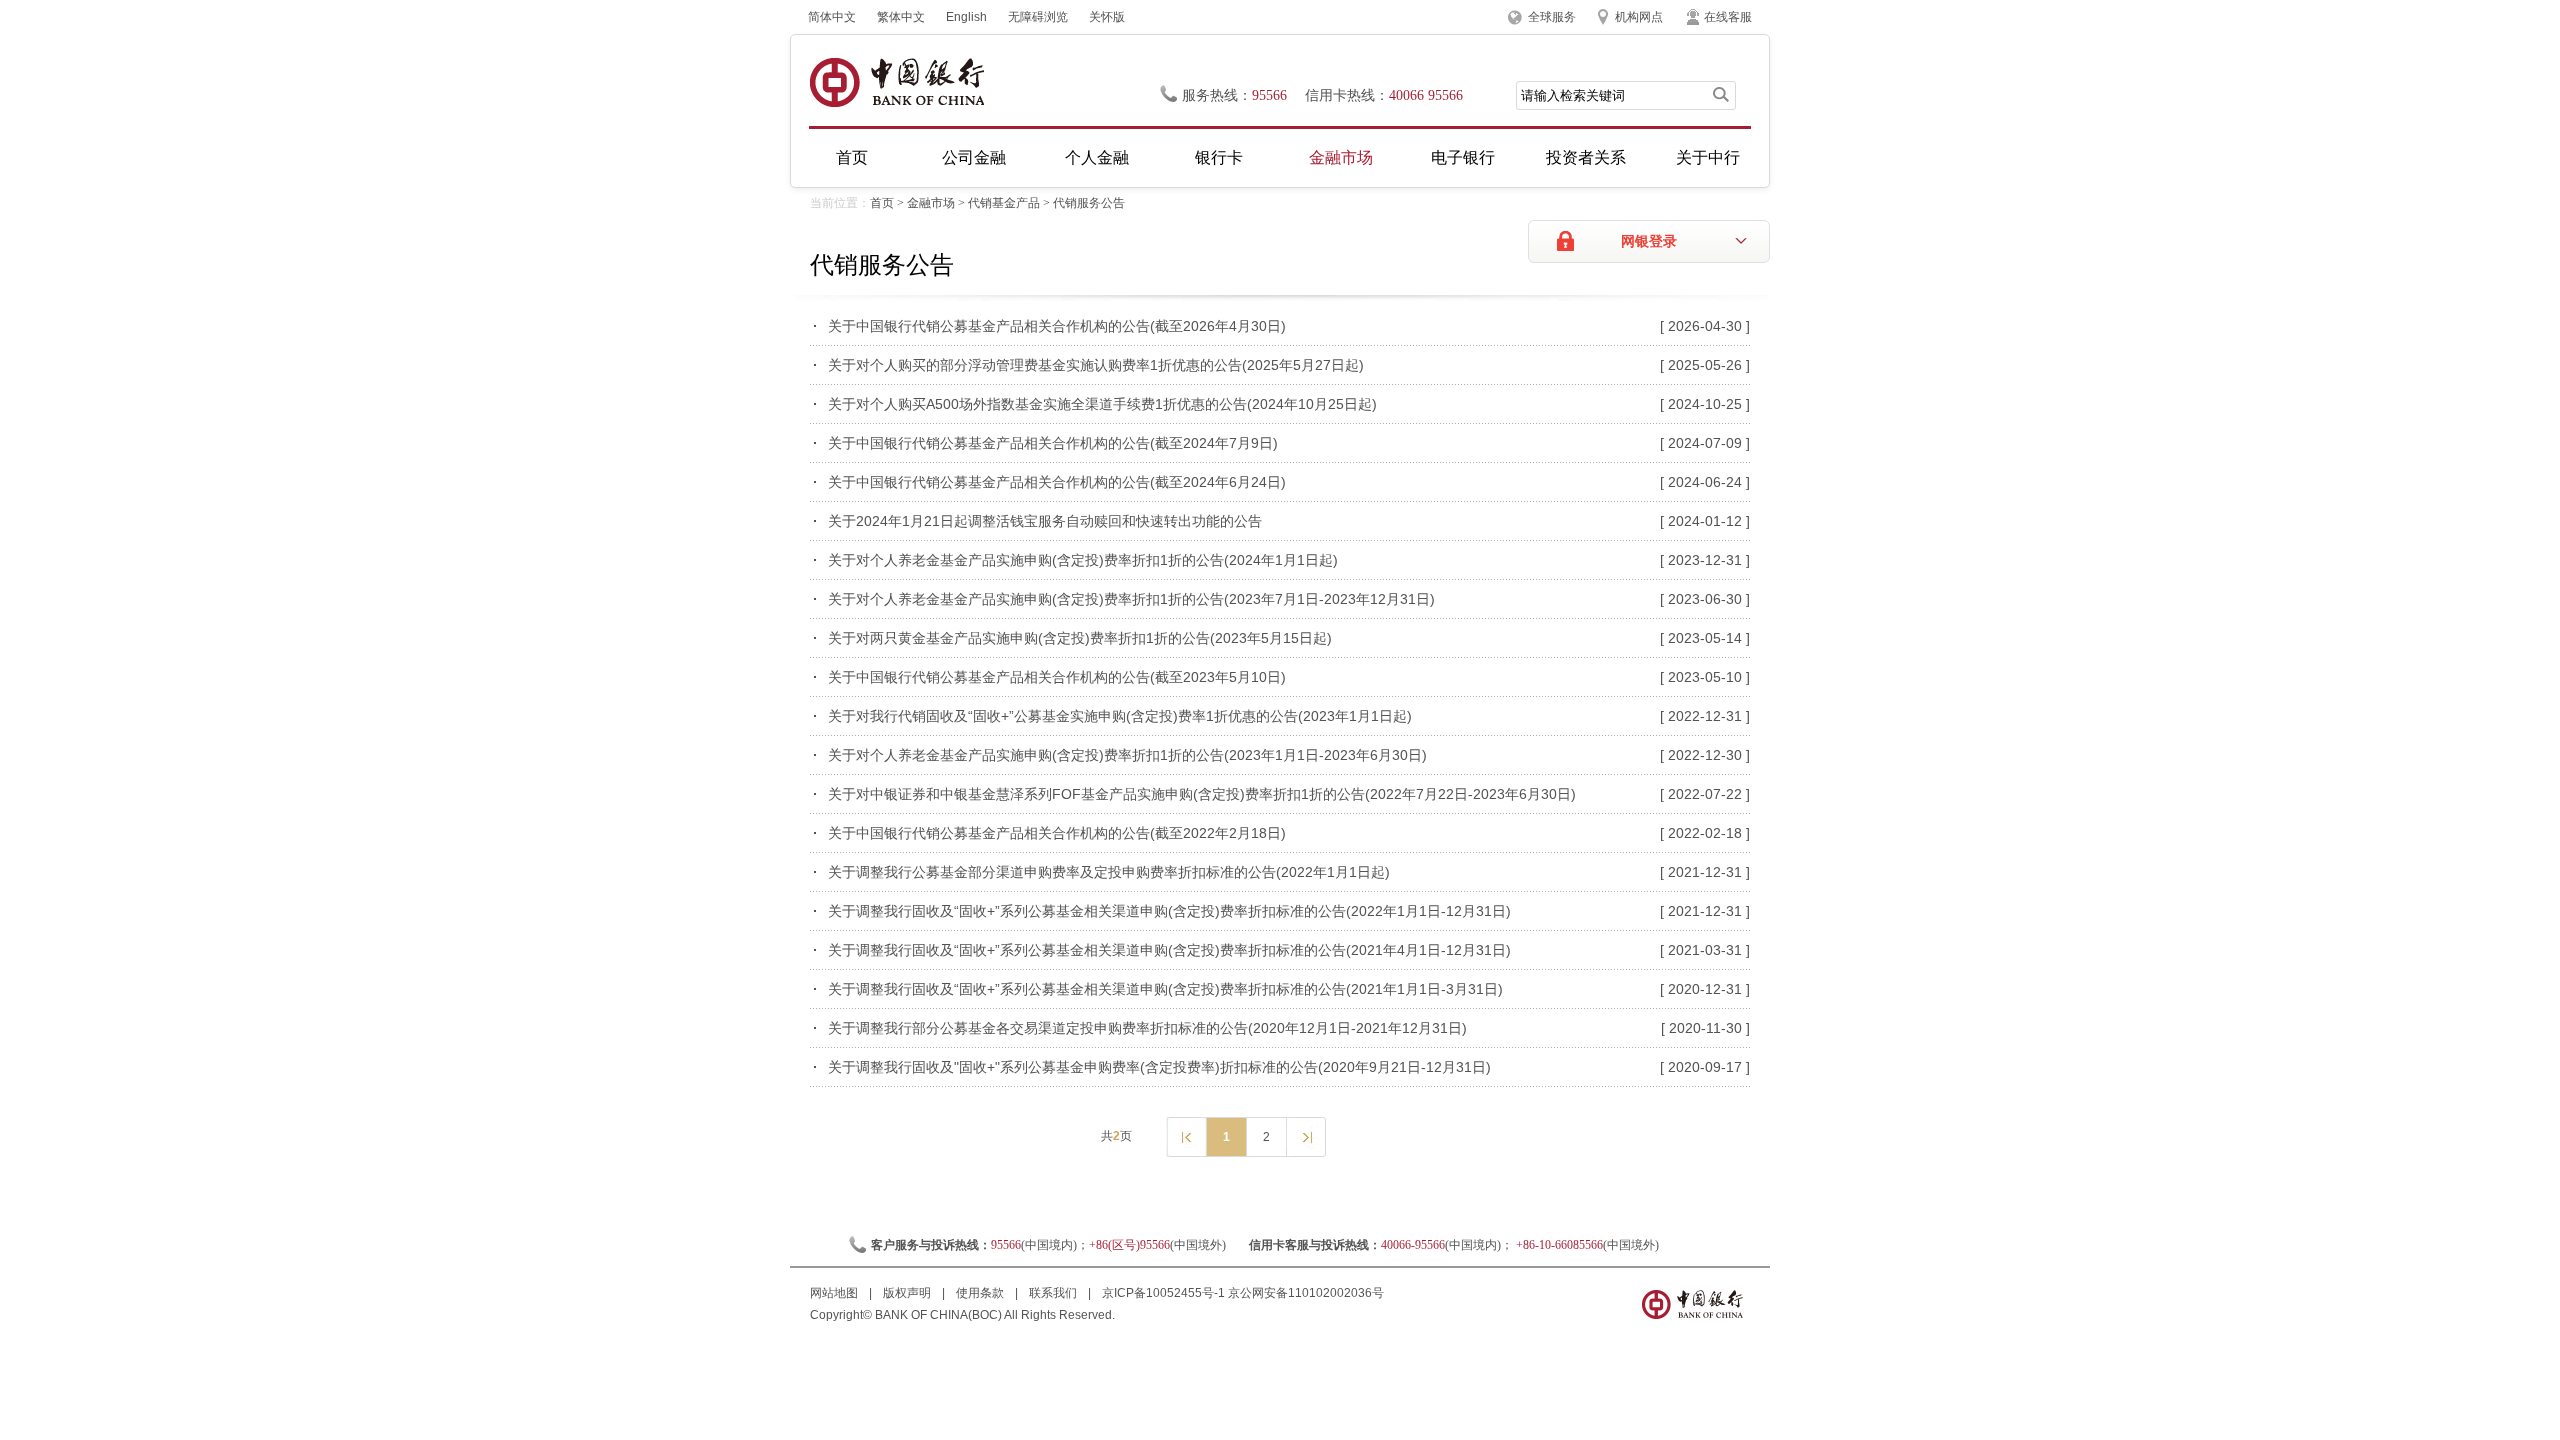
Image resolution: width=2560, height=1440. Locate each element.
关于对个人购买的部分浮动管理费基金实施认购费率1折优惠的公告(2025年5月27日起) (1096, 365)
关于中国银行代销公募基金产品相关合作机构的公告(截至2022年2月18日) (1057, 833)
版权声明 (908, 1293)
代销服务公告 (1089, 203)
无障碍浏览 (1038, 17)
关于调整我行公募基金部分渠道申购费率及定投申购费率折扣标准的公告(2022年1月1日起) (1109, 872)
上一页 (1185, 1136)
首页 (852, 157)
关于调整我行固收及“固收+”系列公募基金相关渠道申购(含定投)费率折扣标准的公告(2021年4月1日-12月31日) (1169, 950)
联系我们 (1054, 1293)
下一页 (1305, 1136)
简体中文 (832, 17)
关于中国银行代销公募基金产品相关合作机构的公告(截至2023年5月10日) (1057, 677)
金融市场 (1341, 157)
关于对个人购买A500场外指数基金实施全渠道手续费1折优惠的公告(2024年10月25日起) (1102, 404)
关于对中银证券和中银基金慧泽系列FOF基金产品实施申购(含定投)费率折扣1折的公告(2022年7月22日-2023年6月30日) (1202, 794)
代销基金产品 (1004, 203)
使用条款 (981, 1293)
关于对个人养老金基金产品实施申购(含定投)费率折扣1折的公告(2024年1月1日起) (1083, 560)
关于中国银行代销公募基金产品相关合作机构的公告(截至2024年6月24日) (1057, 482)
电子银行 (1463, 157)
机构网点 (1639, 17)
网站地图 (835, 1293)
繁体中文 (901, 17)
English (966, 17)
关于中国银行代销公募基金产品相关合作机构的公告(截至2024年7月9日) (1053, 443)
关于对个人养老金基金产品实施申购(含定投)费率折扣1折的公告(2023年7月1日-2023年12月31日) (1131, 599)
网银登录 (1649, 241)
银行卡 (1219, 157)
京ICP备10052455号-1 (1163, 1293)
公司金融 (974, 157)
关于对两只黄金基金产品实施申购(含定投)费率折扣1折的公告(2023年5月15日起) (1080, 638)
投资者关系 (1586, 157)
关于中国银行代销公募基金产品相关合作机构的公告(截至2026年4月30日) (1057, 326)
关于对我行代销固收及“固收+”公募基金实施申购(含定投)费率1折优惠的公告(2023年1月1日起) (1120, 716)
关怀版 (1107, 17)
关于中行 (1708, 157)
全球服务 (1552, 17)
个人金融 (1097, 157)
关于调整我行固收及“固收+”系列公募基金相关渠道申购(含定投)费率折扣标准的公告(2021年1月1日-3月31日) (1165, 989)
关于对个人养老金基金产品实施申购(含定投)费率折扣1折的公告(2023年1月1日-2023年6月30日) (1127, 755)
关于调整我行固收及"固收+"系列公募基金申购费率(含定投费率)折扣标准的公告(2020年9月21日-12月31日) (1159, 1067)
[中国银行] (896, 82)
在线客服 (1728, 17)
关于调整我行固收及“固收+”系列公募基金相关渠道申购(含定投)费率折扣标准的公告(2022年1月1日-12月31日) (1169, 911)
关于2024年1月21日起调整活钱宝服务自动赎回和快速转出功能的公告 (1045, 521)
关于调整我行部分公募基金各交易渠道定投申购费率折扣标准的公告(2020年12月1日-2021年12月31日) (1147, 1028)
